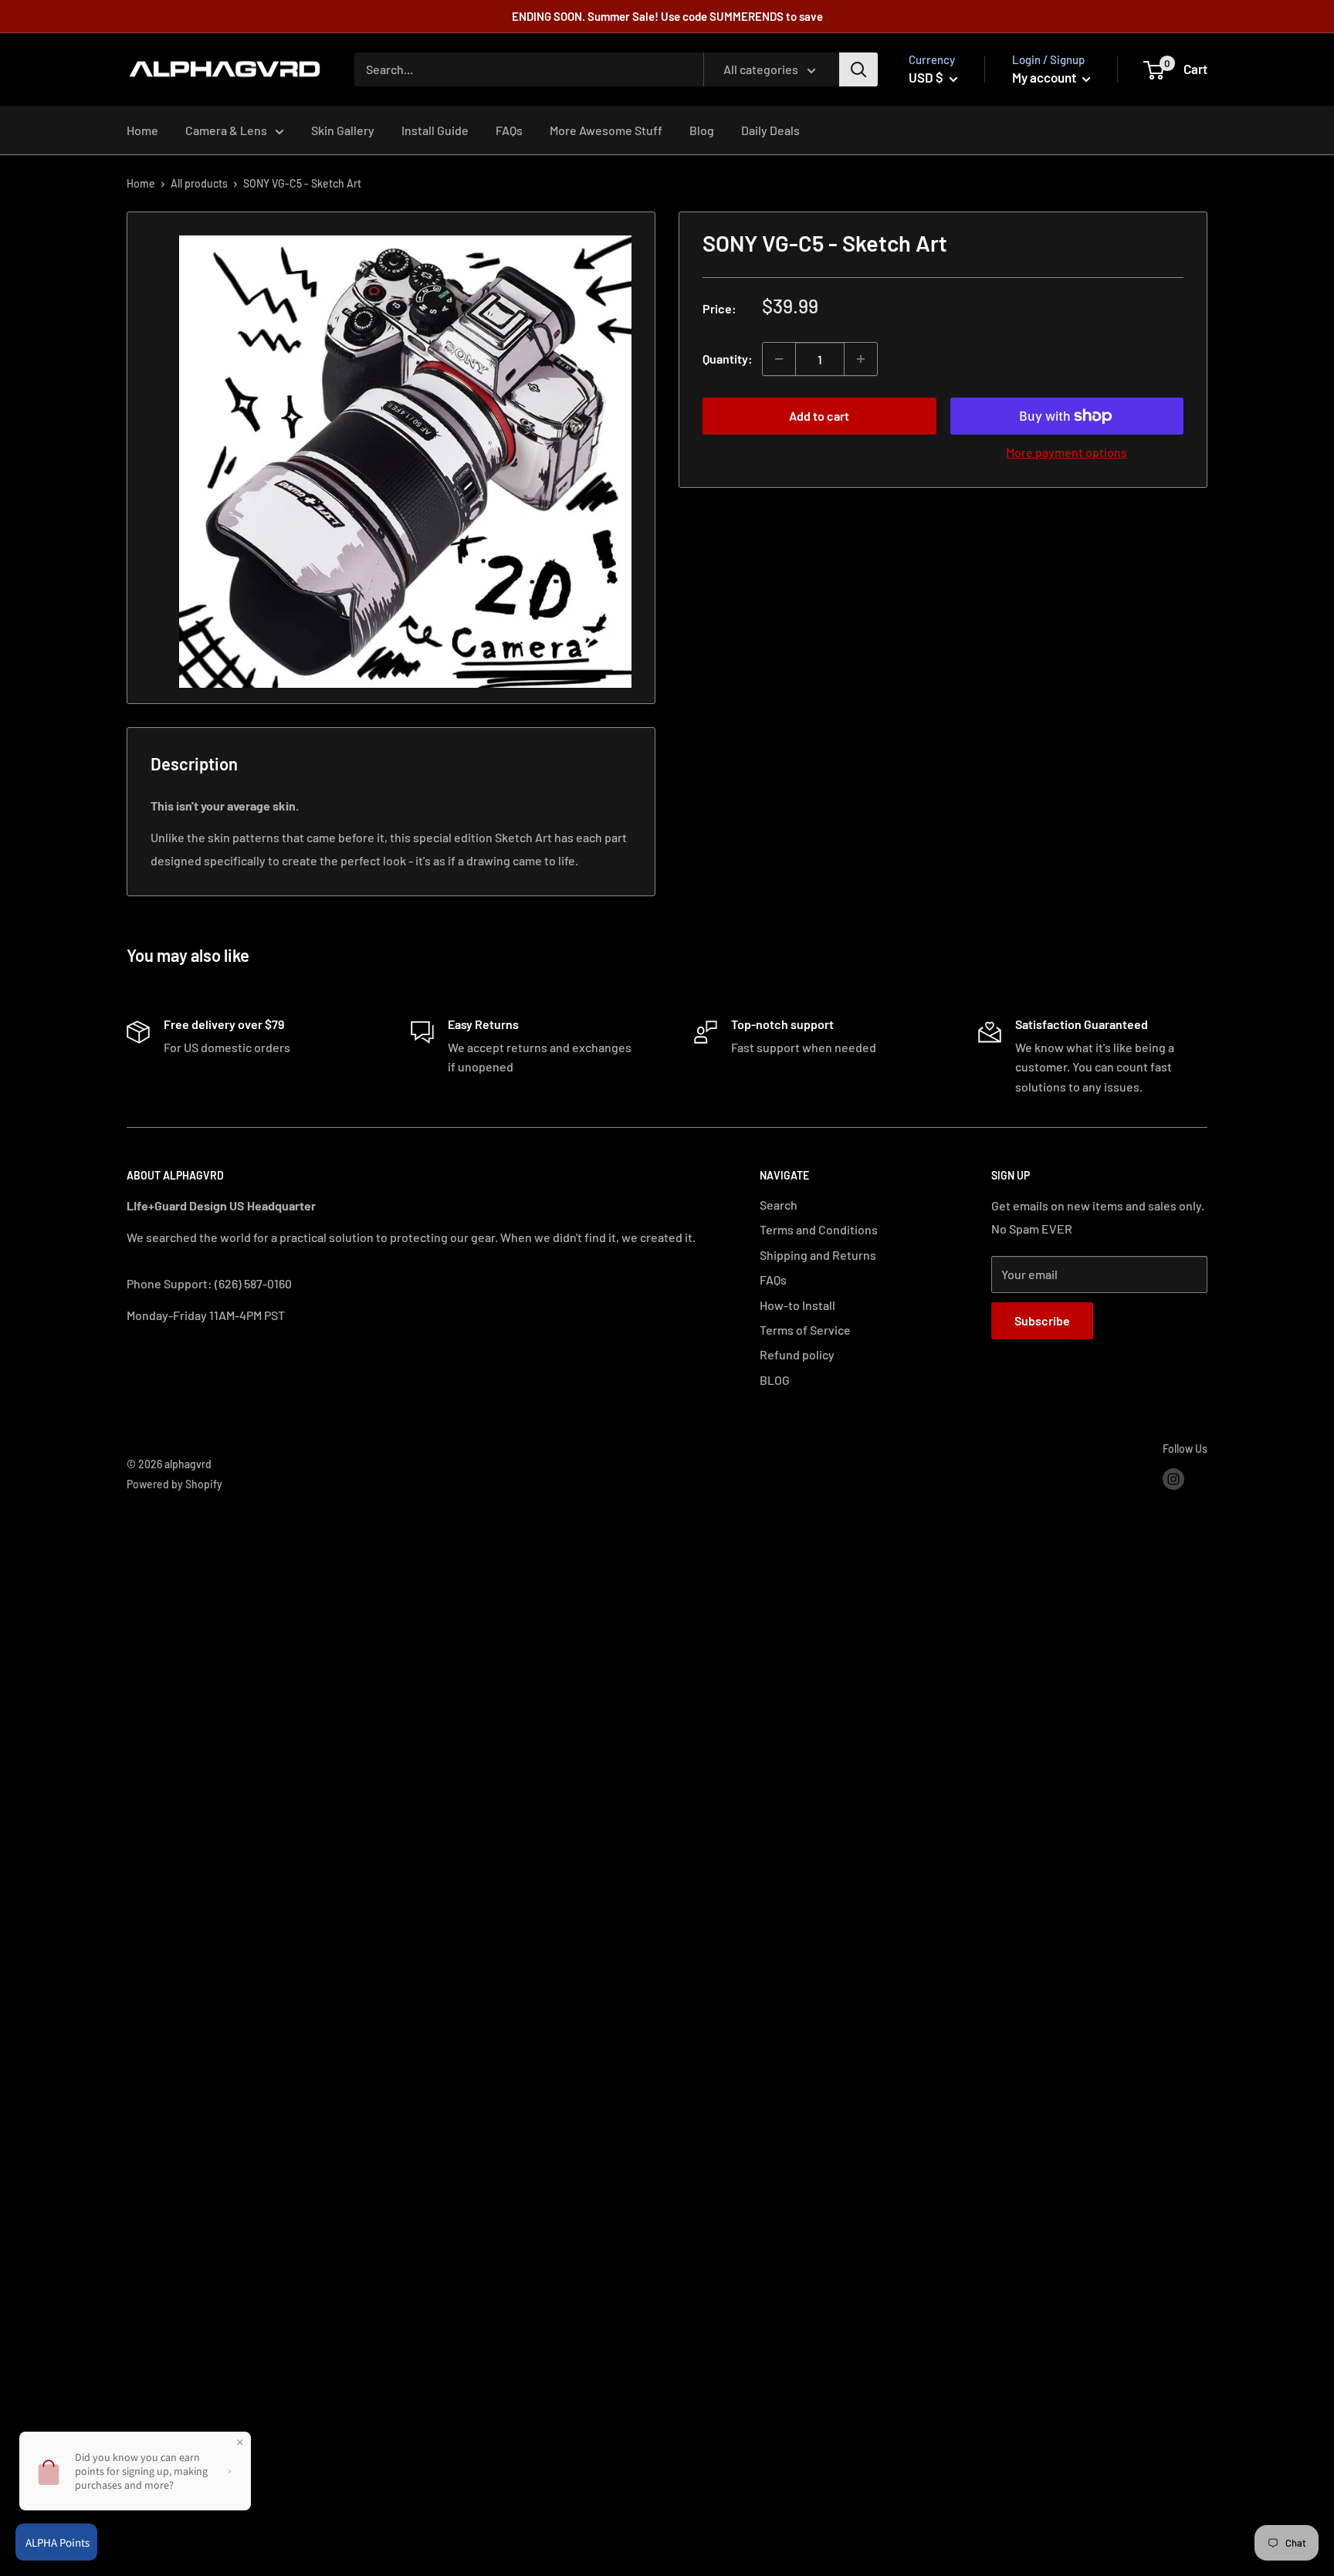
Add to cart (819, 416)
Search (779, 1205)
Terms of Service (805, 1330)
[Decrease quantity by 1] (779, 359)
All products (199, 183)
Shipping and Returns (818, 1255)
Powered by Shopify (174, 1484)
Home (142, 130)
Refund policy (797, 1354)
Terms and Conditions (819, 1229)
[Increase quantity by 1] (861, 359)
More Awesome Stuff (606, 130)
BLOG (775, 1380)
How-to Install (797, 1305)
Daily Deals (770, 130)
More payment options (1067, 452)
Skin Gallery (343, 130)
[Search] (858, 69)
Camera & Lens (226, 130)
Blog (702, 130)
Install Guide (435, 130)
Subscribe (1042, 1320)
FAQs (509, 130)
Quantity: (728, 359)
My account (1045, 77)
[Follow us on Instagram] (1173, 1478)
